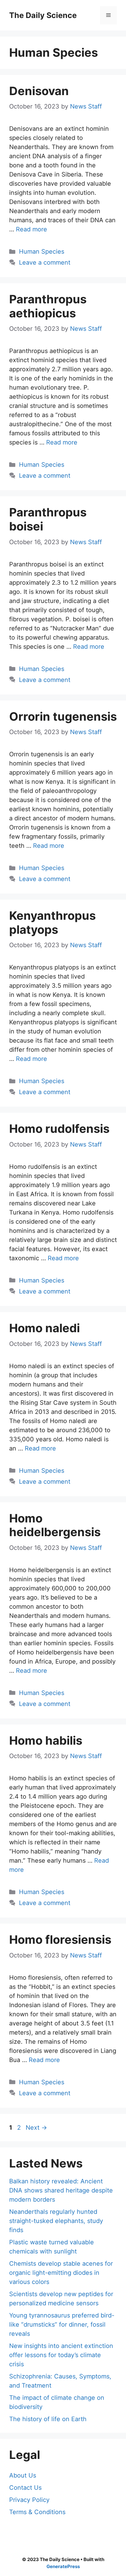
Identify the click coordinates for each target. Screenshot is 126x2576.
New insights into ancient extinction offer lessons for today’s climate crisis (61, 2355)
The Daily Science (43, 15)
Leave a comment (45, 262)
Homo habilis (46, 1740)
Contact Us (25, 2488)
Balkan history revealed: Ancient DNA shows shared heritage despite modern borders (61, 2190)
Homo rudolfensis (59, 1129)
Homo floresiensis (60, 1939)
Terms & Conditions (37, 2512)
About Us (23, 2475)
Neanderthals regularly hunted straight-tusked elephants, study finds (56, 2221)
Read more (31, 229)
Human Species (42, 252)
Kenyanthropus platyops (52, 922)
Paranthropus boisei (48, 519)
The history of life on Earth (48, 2419)
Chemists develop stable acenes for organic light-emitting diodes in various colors (61, 2273)
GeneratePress (63, 2566)
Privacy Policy (29, 2500)
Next (36, 2128)
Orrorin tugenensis (63, 716)
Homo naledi (44, 1328)
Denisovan (39, 91)
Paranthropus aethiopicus (48, 306)
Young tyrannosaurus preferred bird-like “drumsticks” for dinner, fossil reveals (62, 2324)
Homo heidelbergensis (55, 1525)
